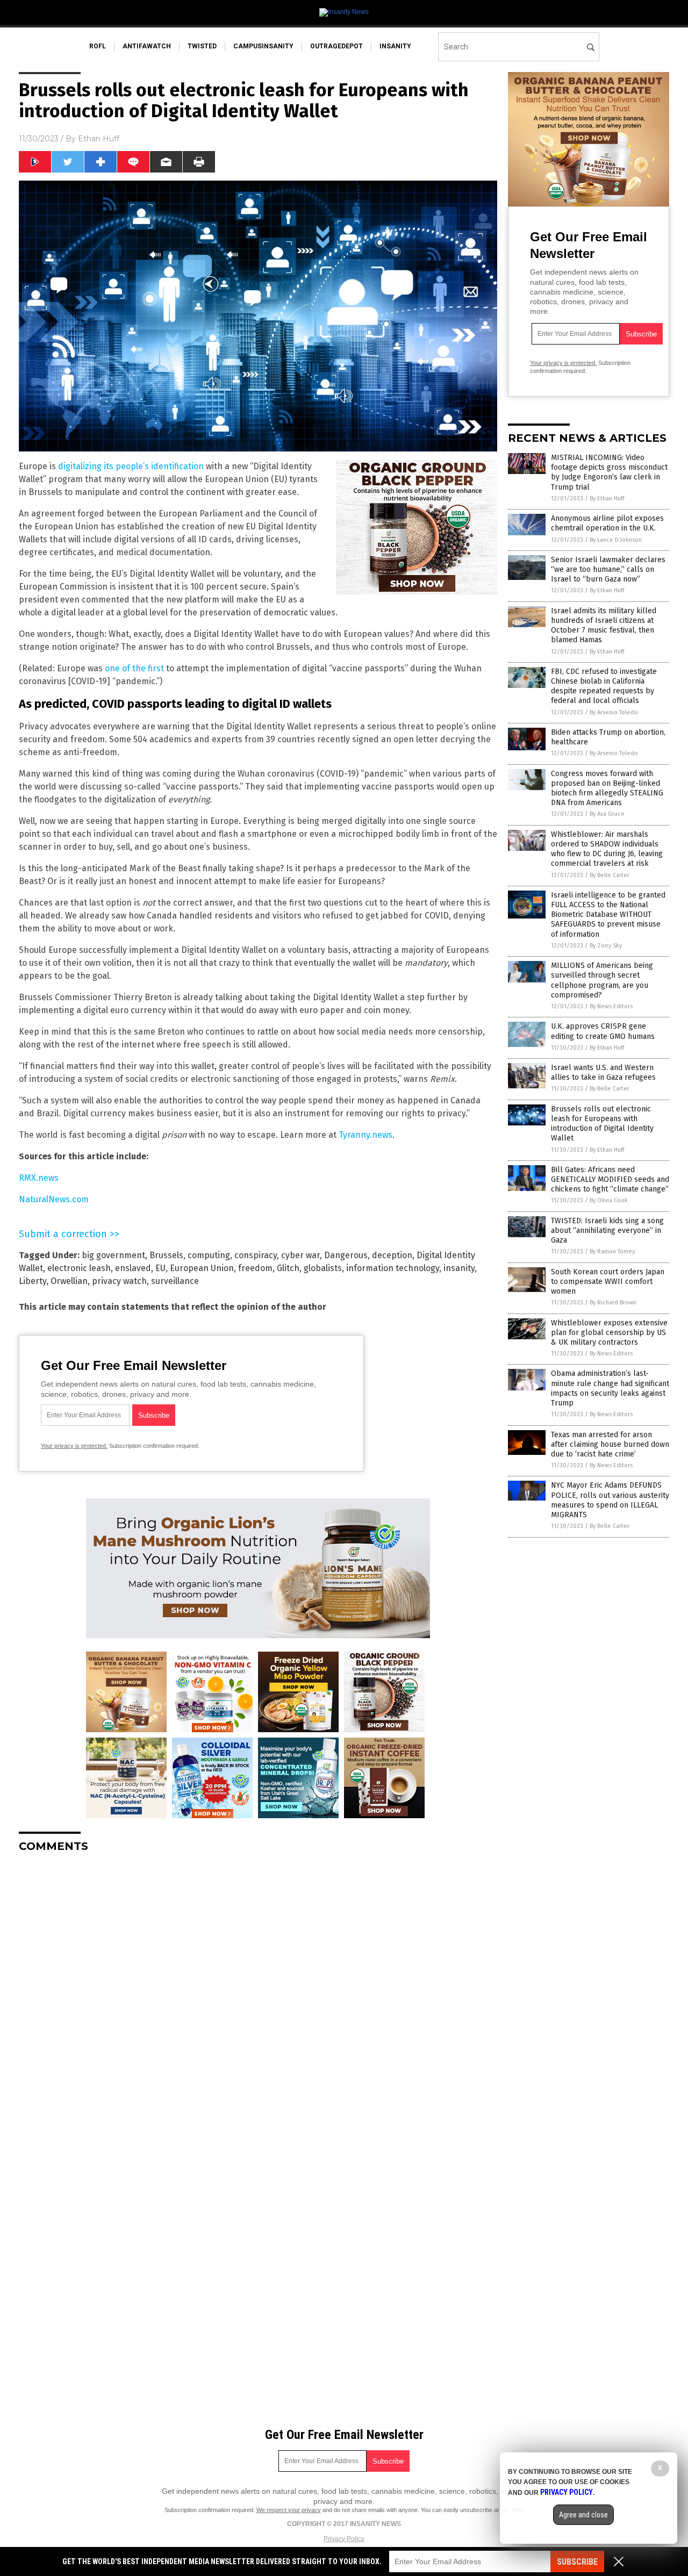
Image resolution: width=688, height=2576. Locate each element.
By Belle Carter (610, 875)
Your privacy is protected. (74, 1446)
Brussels (166, 1255)
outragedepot (336, 46)
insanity (395, 46)
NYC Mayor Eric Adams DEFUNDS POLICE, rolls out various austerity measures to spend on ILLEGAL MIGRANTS (610, 1500)
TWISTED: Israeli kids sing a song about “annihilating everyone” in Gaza (607, 1230)
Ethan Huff (99, 139)
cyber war (300, 1255)
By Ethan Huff (607, 498)
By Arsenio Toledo (614, 712)
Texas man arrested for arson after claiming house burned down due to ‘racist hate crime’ (610, 1444)
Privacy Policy (344, 2539)
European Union (202, 1268)
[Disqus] (258, 1996)
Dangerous (346, 1255)
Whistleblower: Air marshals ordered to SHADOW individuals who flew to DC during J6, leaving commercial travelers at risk (607, 849)
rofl (98, 46)
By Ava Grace (607, 814)
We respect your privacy (289, 2510)
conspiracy (256, 1255)
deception (392, 1255)
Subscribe (577, 2562)
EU (160, 1268)
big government (113, 1255)
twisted (202, 46)
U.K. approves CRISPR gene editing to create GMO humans (603, 1031)
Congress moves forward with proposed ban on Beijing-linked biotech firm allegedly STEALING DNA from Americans (607, 788)
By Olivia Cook (609, 1200)
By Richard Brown (613, 1303)
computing (209, 1255)
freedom (255, 1268)
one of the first (134, 668)
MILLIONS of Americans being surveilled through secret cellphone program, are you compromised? (602, 980)
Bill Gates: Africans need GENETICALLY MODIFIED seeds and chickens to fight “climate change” (610, 1179)
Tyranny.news (365, 1135)
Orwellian (69, 1281)
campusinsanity (263, 46)
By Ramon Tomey (612, 1251)
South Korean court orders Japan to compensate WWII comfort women (608, 1282)
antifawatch (147, 46)
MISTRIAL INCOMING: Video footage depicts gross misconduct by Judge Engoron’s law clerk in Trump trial (609, 472)
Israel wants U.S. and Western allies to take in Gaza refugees (603, 1072)
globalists (323, 1268)
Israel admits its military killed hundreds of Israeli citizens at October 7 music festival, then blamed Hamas (604, 626)
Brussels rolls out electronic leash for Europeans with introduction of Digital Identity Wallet (602, 1124)
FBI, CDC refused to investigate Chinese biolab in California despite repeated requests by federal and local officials (604, 686)
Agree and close (583, 2515)
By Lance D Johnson (616, 540)
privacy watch (119, 1281)
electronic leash (79, 1268)
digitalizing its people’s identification (131, 466)
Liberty (33, 1281)
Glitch (288, 1268)
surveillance (175, 1281)
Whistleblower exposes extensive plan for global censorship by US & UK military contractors (609, 1333)
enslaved (133, 1268)
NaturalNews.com (54, 1199)
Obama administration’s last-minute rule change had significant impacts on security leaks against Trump (610, 1388)
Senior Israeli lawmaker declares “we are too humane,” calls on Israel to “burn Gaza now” (608, 569)
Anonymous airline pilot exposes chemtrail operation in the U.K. (607, 523)
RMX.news (39, 1178)
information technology (393, 1268)
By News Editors (611, 1006)
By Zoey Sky (606, 946)
